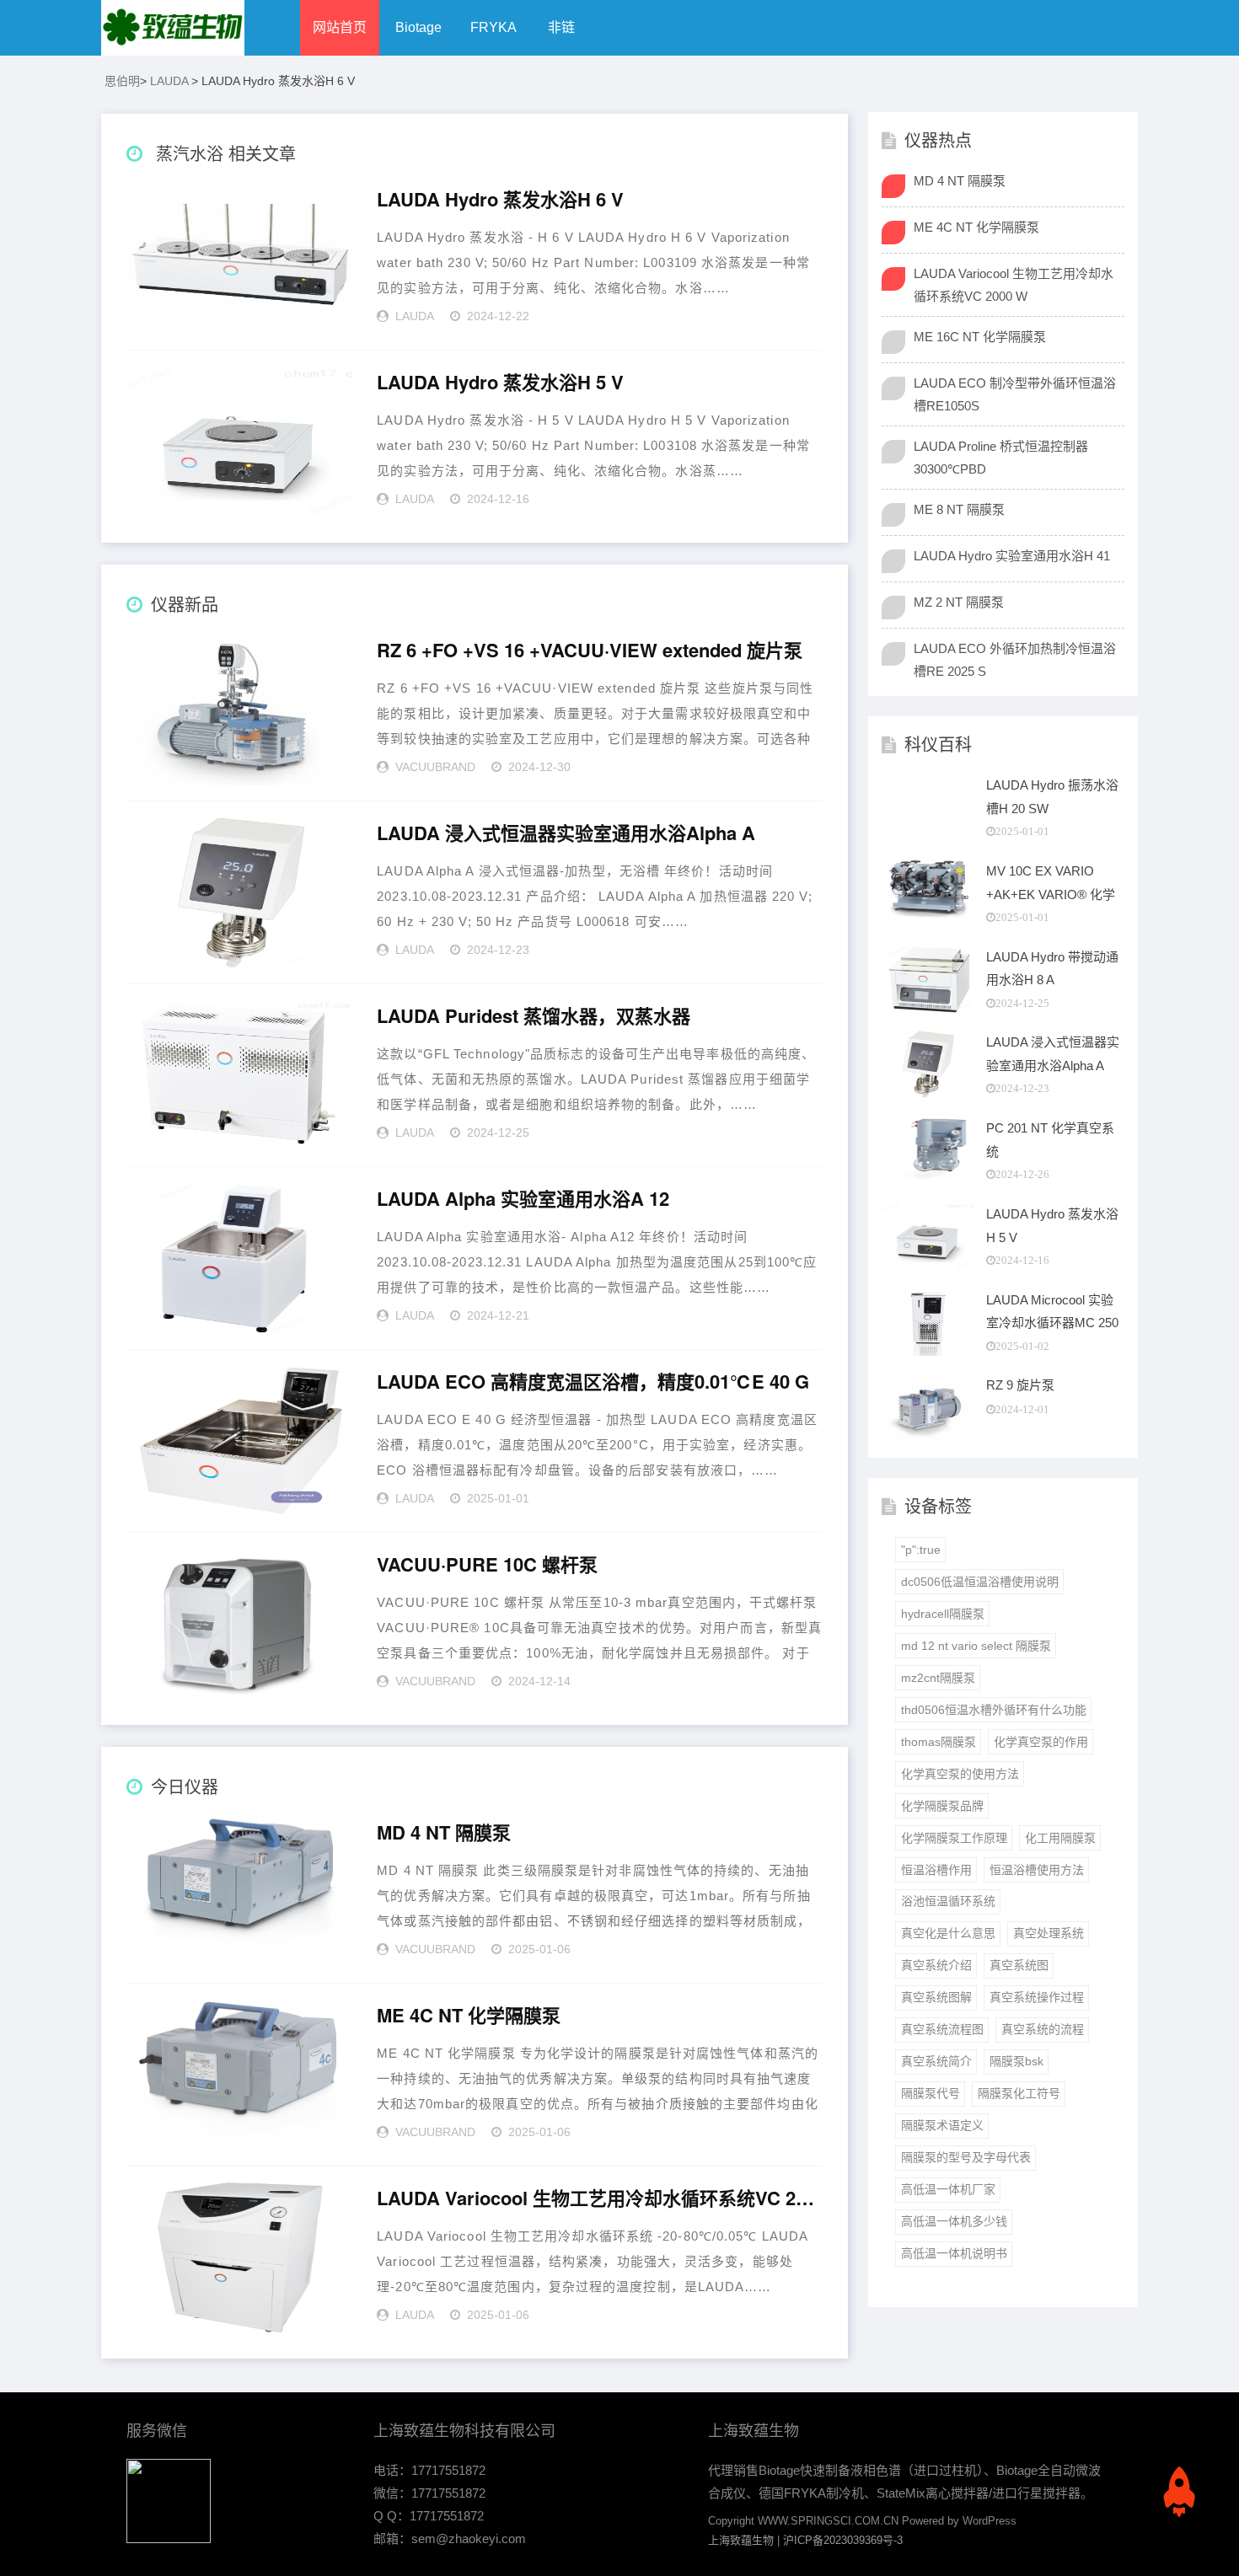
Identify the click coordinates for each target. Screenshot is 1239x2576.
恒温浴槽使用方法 (1037, 1870)
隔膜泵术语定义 (942, 2125)
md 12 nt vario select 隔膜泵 (976, 1646)
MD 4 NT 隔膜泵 (444, 1833)
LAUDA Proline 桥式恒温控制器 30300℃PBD (1001, 458)
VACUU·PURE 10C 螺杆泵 (487, 1565)
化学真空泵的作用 (1041, 1742)
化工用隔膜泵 (1060, 1838)
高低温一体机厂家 (948, 2189)
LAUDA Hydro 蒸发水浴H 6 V (500, 200)
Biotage (418, 27)
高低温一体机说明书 (954, 2253)
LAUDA (169, 81)
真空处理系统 (1049, 1933)
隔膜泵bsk (1016, 2061)
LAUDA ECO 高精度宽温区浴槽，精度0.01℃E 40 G (593, 1382)
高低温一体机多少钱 (954, 2221)
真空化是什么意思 (948, 1933)
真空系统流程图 (942, 2029)
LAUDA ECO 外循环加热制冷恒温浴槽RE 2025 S (1015, 660)
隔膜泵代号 (931, 2093)
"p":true (921, 1550)
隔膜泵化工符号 (1019, 2093)
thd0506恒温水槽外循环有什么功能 (994, 1710)
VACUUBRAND (435, 767)
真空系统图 (1019, 1965)
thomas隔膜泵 (939, 1742)
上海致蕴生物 (741, 2540)
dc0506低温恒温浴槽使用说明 (980, 1582)
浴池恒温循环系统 (948, 1901)
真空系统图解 (936, 1997)
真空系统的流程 (1043, 2029)
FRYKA (493, 27)
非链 (561, 27)
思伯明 (122, 81)
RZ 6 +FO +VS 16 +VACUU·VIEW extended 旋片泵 (590, 651)
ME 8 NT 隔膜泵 (959, 509)
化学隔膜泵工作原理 (954, 1838)
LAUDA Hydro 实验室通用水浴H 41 (1012, 556)
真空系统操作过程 (1037, 1997)
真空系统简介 (936, 2061)
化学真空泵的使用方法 (960, 1774)
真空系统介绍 (936, 1965)
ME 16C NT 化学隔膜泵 (980, 337)
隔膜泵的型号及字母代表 (966, 2157)
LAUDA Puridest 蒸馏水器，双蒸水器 (534, 1016)
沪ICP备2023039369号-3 (843, 2540)
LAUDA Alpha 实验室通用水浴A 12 (523, 1199)
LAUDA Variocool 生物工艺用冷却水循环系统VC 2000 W (599, 2198)
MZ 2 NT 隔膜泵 (959, 602)
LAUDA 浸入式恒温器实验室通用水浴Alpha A (566, 833)
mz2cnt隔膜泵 (938, 1678)
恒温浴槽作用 (936, 1870)
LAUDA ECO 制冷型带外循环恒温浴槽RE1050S (1015, 394)
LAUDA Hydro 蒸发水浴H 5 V (500, 383)
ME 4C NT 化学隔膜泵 (469, 2016)
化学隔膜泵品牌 (942, 1806)
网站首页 (340, 27)
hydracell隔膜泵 (943, 1614)
